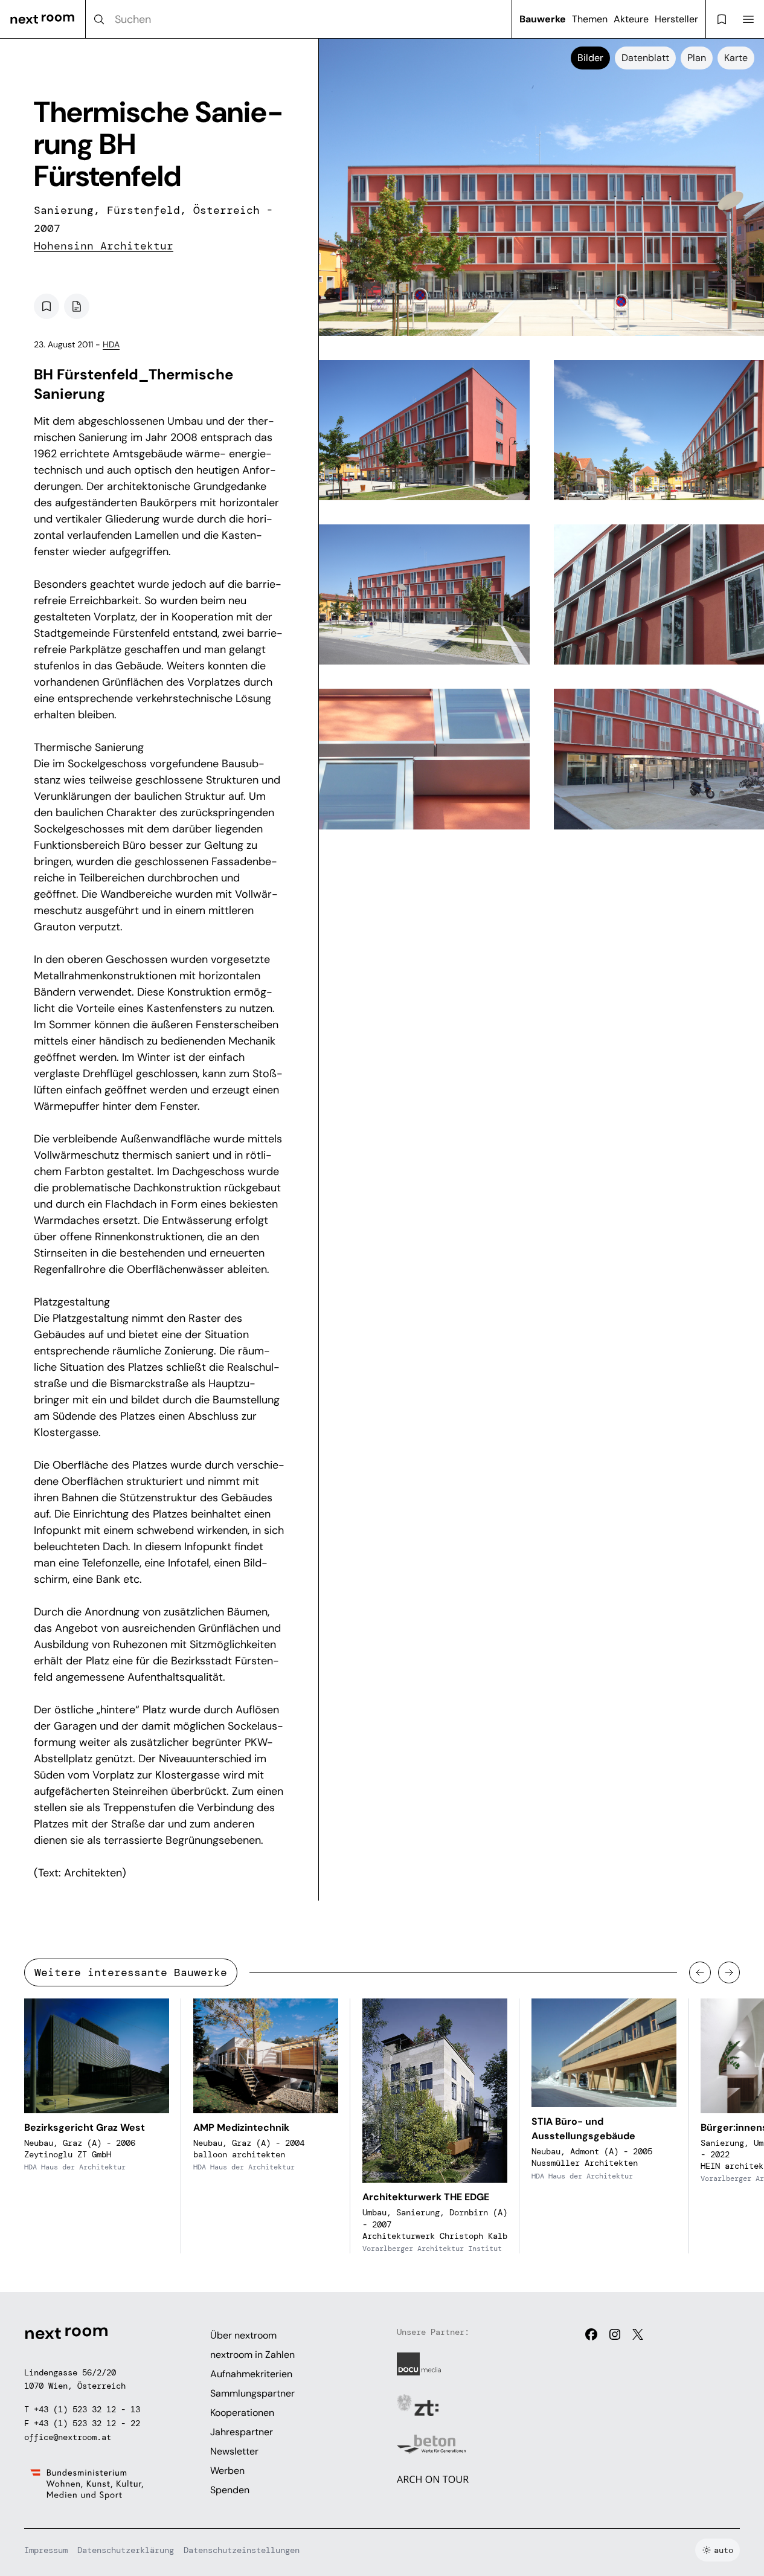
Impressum (46, 2550)
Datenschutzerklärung (126, 2550)
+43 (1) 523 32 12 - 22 (87, 2423)
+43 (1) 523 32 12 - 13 (87, 2409)
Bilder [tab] (590, 58)
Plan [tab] (697, 58)
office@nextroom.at (68, 2437)
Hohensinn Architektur (104, 246)
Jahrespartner (242, 2432)
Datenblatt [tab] (645, 58)
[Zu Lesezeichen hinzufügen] (47, 306)
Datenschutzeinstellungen (242, 2550)
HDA (111, 344)
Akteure (631, 19)
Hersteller (676, 19)
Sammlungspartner (252, 2393)
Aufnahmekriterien (251, 2374)
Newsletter (234, 2451)
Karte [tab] (736, 58)
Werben (227, 2471)
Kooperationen (242, 2413)
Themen (590, 19)
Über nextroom (243, 2335)
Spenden (230, 2490)
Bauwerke (543, 19)
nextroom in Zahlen (252, 2355)
